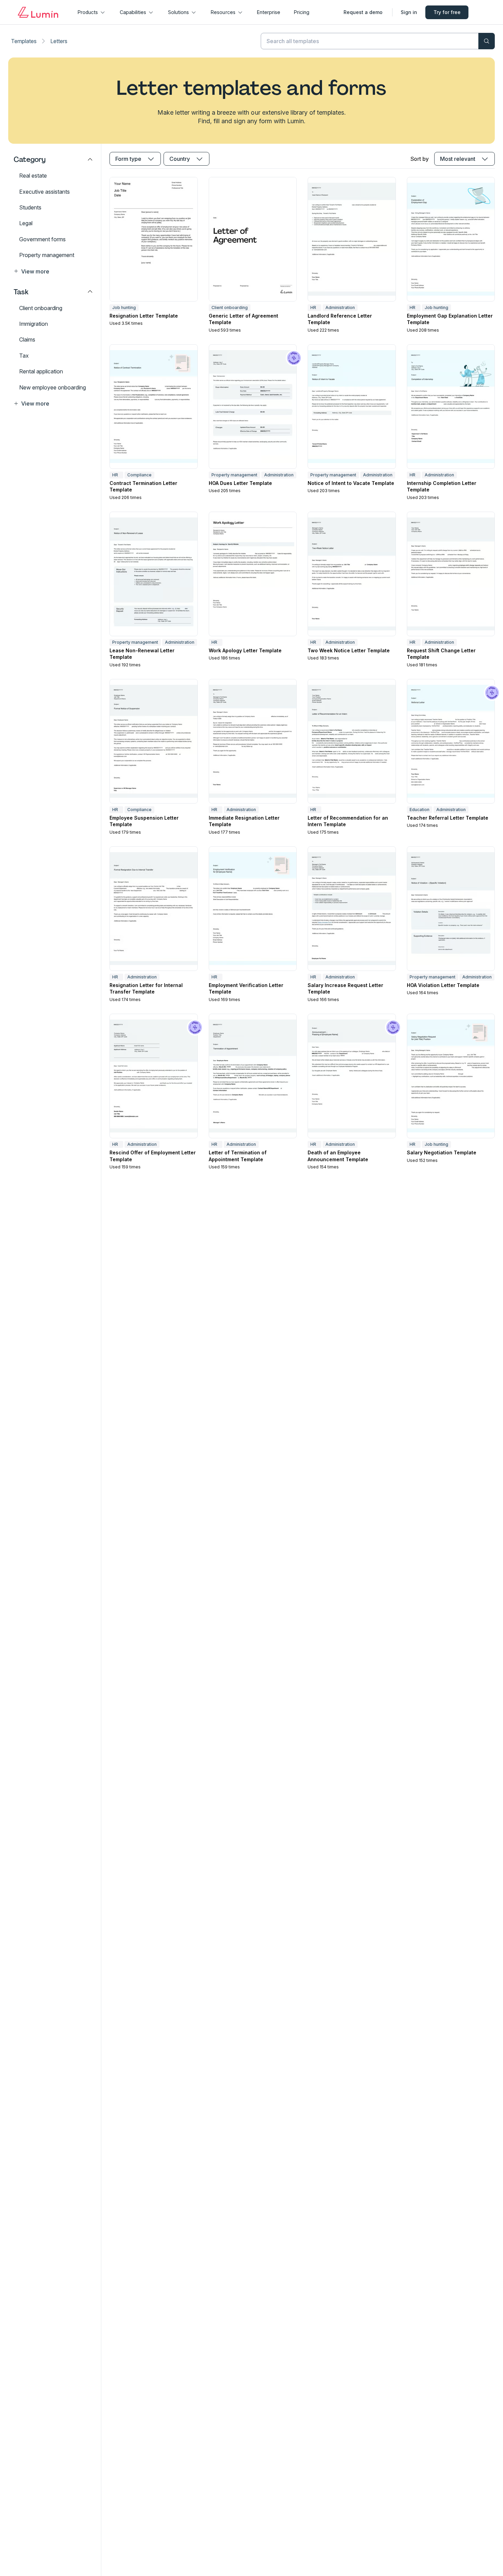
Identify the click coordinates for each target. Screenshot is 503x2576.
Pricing (302, 12)
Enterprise (269, 12)
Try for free (447, 12)
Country (180, 159)
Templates (24, 41)
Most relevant (458, 159)
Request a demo (363, 12)
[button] (53, 271)
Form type (128, 159)
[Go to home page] (38, 12)
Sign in (409, 12)
